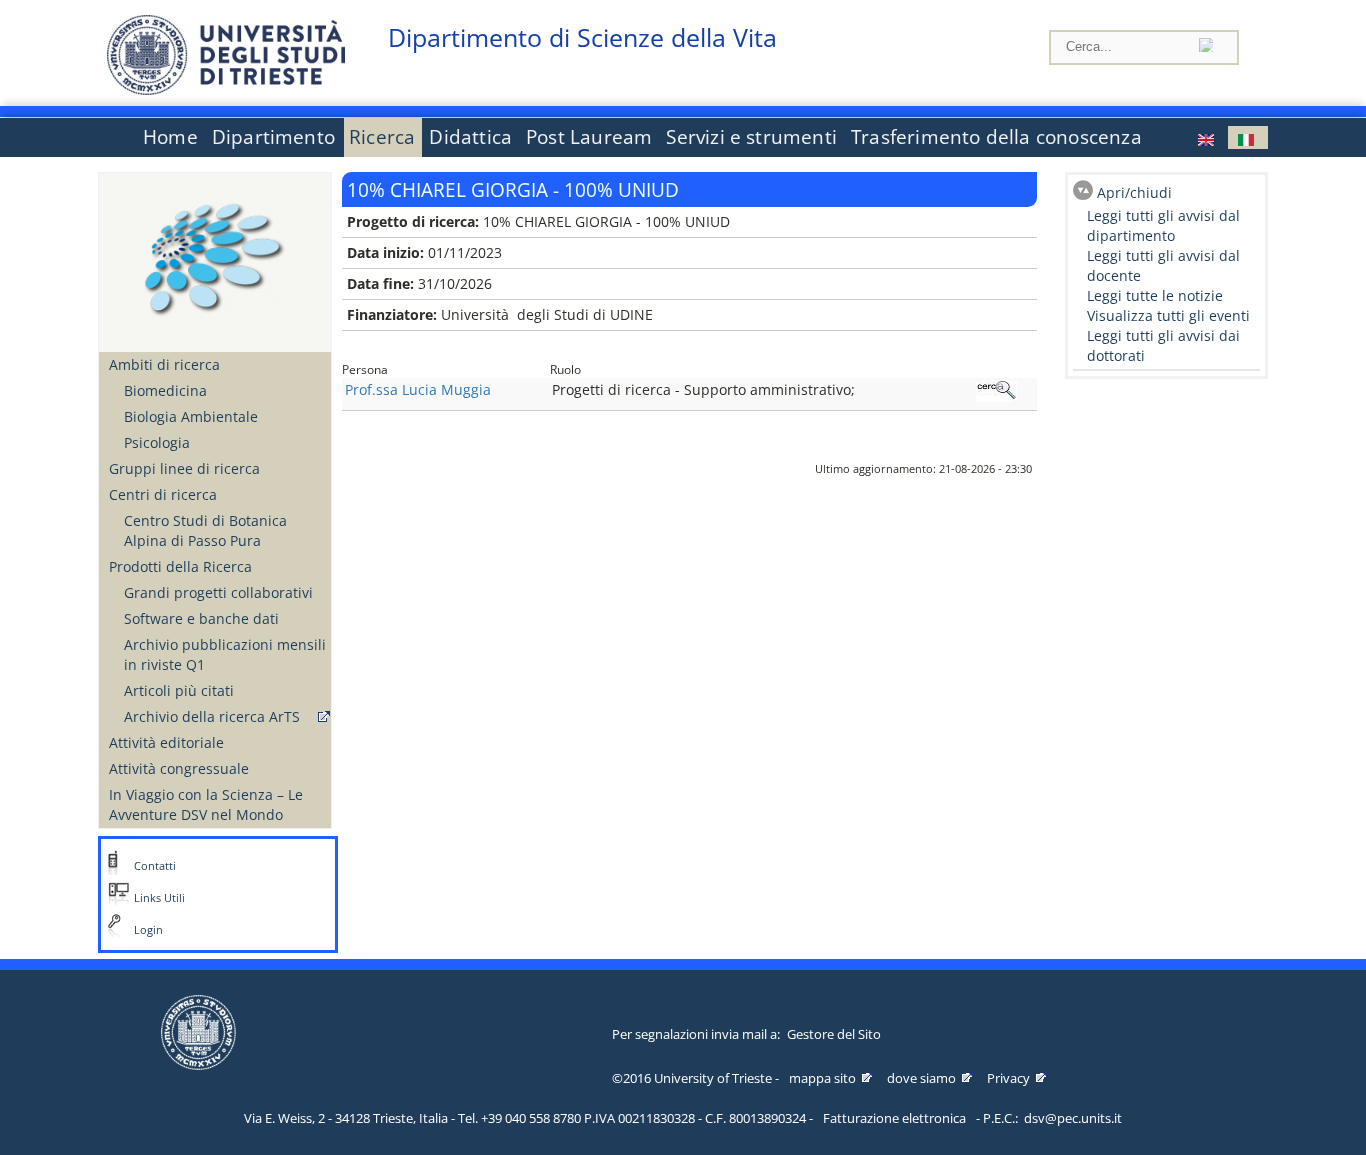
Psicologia (157, 442)
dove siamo (921, 1078)
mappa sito (822, 1078)
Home (170, 137)
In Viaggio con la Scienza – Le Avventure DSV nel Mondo (206, 804)
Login (148, 930)
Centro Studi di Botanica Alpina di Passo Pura (205, 530)
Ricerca (382, 137)
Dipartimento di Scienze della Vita (582, 37)
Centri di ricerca (163, 494)
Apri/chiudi (1134, 192)
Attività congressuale (179, 768)
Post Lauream (589, 137)
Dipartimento (273, 137)
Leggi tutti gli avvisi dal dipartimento (1163, 225)
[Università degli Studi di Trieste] (226, 89)
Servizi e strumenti (751, 137)
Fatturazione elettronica (894, 1118)
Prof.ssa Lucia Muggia (418, 389)
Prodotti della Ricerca (180, 566)
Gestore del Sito (834, 1034)
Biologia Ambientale (191, 416)
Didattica (470, 137)
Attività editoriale (166, 742)
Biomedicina (165, 390)
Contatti (155, 866)
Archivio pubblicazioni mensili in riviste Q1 (225, 654)
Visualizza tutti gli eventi (1168, 315)
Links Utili (159, 898)
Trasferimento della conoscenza (996, 137)
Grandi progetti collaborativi (218, 592)
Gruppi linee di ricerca (184, 468)
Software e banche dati (201, 618)
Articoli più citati (179, 690)
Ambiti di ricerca (164, 364)
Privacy (1008, 1078)
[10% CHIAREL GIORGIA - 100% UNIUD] (1208, 137)
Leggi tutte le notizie (1155, 295)
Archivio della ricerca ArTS (212, 716)
